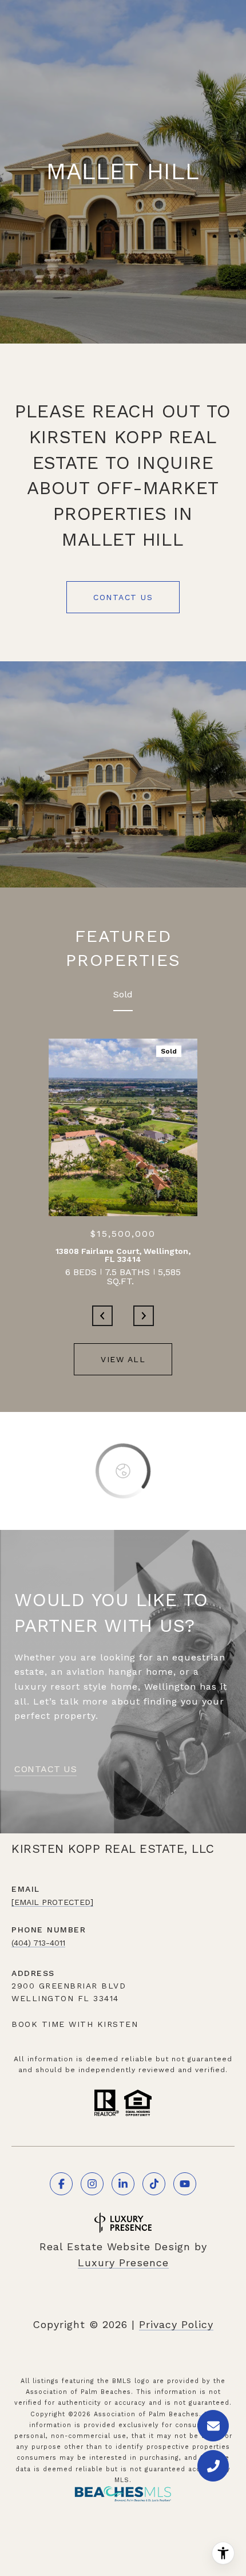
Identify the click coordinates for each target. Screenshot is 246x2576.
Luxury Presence (123, 2263)
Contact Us (123, 597)
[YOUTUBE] (185, 2184)
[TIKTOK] (154, 2184)
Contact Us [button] (45, 1770)
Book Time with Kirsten (75, 2024)
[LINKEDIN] (123, 2184)
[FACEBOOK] (61, 2184)
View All (123, 1359)
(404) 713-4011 (38, 1943)
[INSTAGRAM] (92, 2184)
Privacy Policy (176, 2324)
